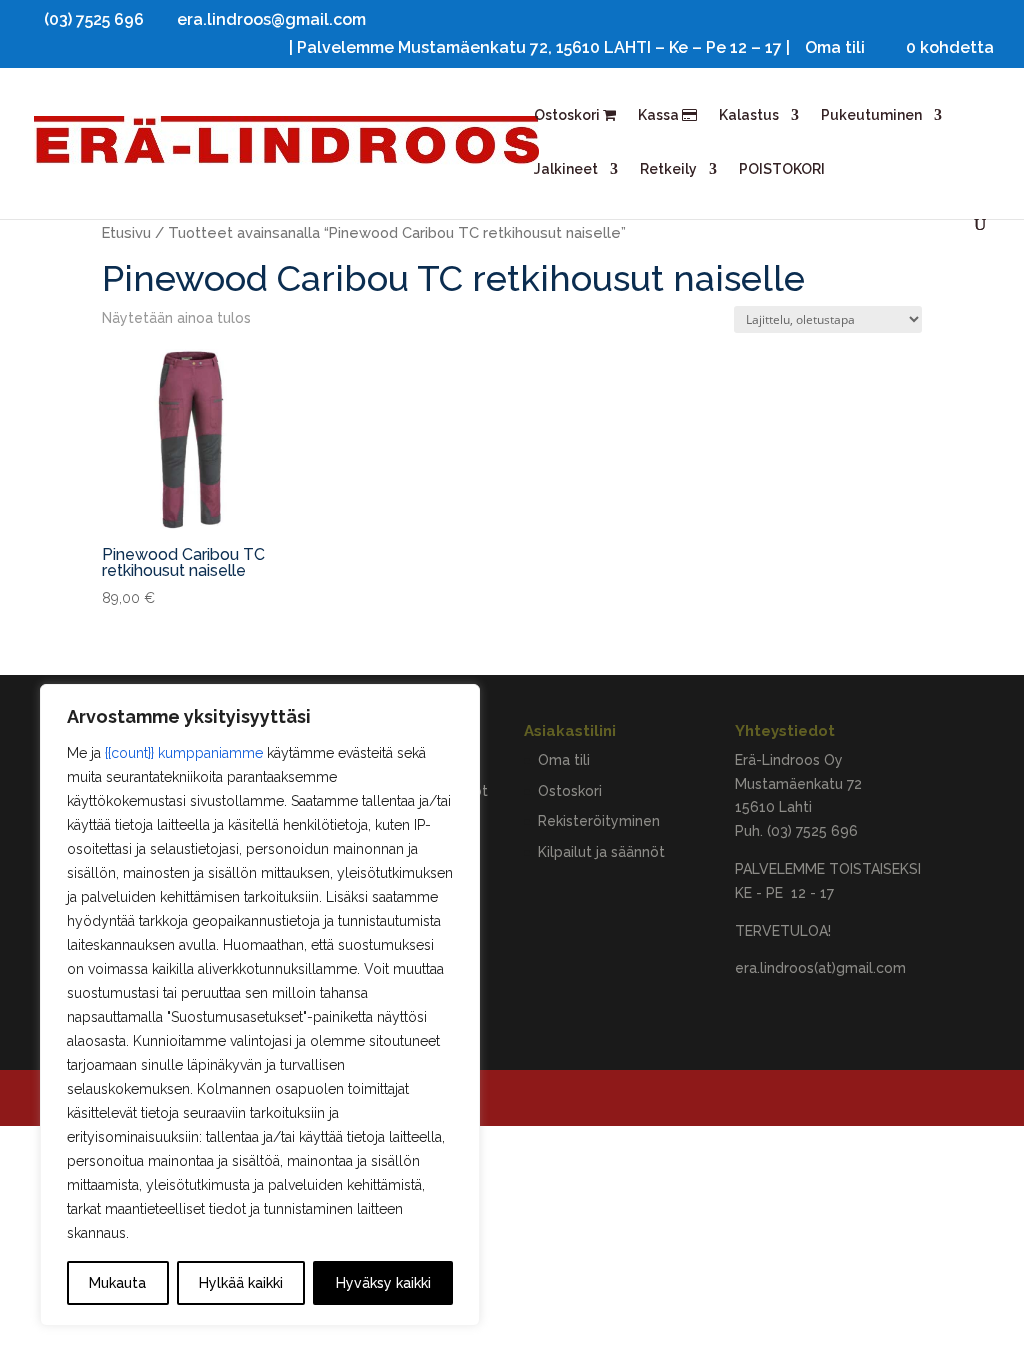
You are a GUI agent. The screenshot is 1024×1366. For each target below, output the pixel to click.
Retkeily (668, 169)
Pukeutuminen (871, 115)
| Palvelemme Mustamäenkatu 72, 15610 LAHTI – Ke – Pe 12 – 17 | (539, 48)
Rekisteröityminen (599, 821)
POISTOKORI (782, 169)
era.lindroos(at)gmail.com (820, 968)
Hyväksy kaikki (383, 1283)
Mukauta (117, 1283)
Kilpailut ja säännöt (601, 852)
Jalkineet (566, 169)
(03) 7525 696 (812, 831)
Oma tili (835, 48)
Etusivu (126, 232)
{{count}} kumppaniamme (184, 753)
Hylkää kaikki (241, 1283)
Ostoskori (568, 115)
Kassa (660, 115)
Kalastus (749, 115)
